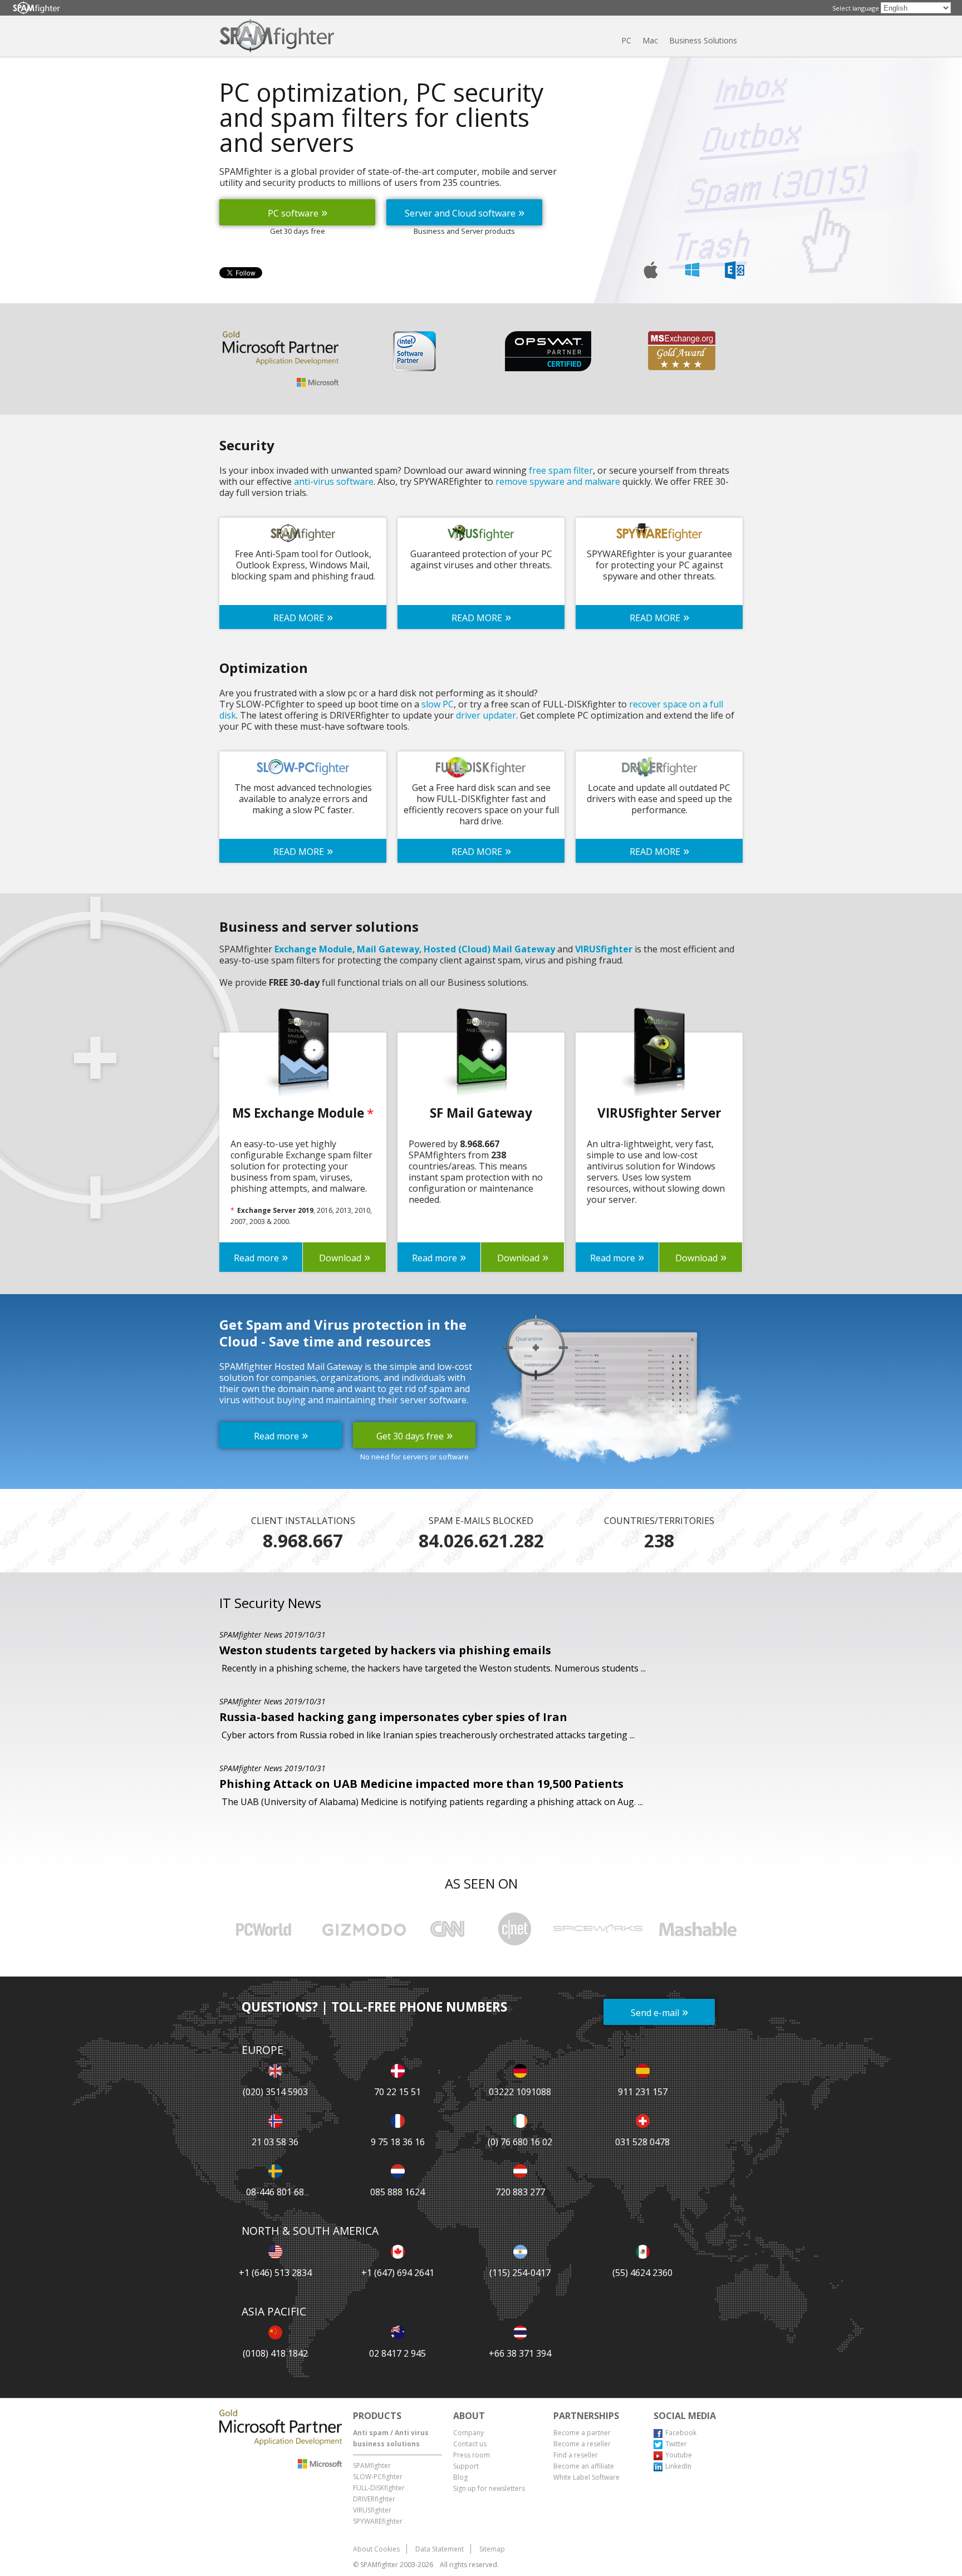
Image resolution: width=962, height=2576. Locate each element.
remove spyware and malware (558, 481)
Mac (650, 40)
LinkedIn (678, 2466)
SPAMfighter (372, 2466)
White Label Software (586, 2477)
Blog (460, 2477)
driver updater (486, 715)
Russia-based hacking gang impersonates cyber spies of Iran (393, 1717)
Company (468, 2433)
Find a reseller (576, 2455)
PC (626, 40)
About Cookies (376, 2549)
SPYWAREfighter (378, 2521)
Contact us (470, 2444)
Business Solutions (703, 40)
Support (466, 2466)
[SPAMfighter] (36, 8)
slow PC (438, 704)
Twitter (676, 2444)
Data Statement (440, 2549)
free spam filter (561, 470)
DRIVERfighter (374, 2499)
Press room (472, 2455)
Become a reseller (582, 2444)
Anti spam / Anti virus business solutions (391, 2438)
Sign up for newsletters (489, 2488)
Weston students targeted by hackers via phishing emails (385, 1650)
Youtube (679, 2455)
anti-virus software (334, 481)
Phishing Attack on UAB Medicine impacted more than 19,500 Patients (421, 1784)
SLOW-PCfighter (378, 2477)
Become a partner (582, 2433)
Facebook (681, 2433)
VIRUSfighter (372, 2510)
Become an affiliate (584, 2466)
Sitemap (492, 2549)
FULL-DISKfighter (379, 2488)
